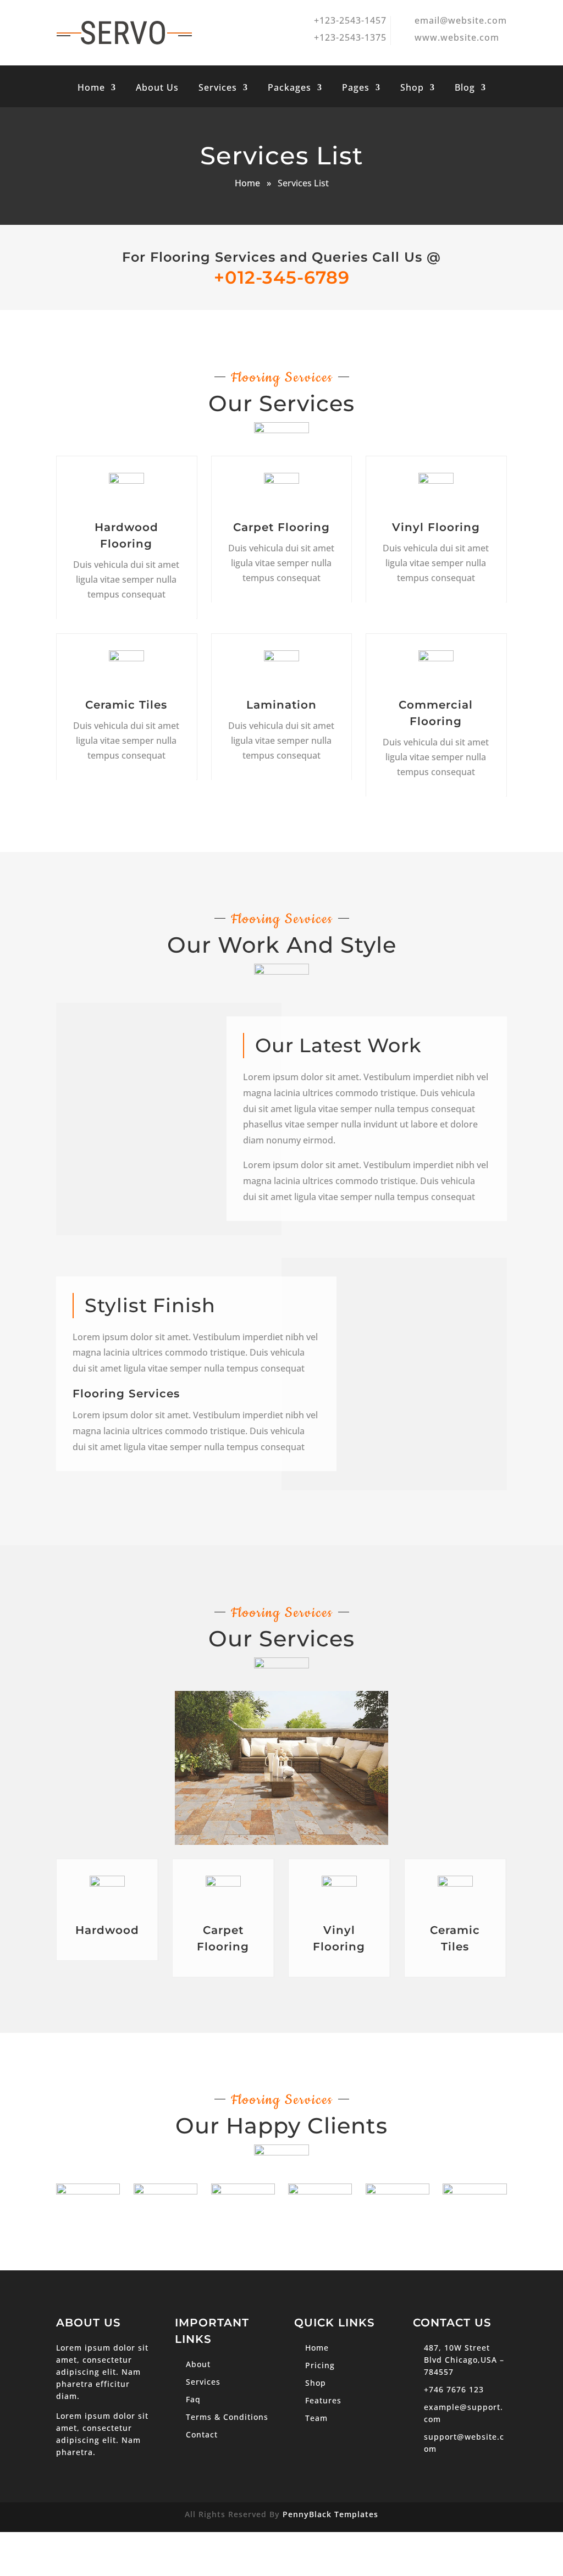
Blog (465, 89)
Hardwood (107, 1930)
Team (316, 2418)
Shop (412, 89)
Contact (202, 2434)
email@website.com (461, 20)
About (198, 2364)
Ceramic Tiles (127, 705)
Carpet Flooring (281, 527)
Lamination (281, 705)
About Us (157, 89)
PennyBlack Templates (330, 2514)
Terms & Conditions (227, 2417)
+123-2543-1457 (350, 20)
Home (91, 89)
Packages (289, 89)
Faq (193, 2399)
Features (323, 2400)
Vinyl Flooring (436, 527)
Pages (356, 89)
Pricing (320, 2365)
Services (218, 89)
